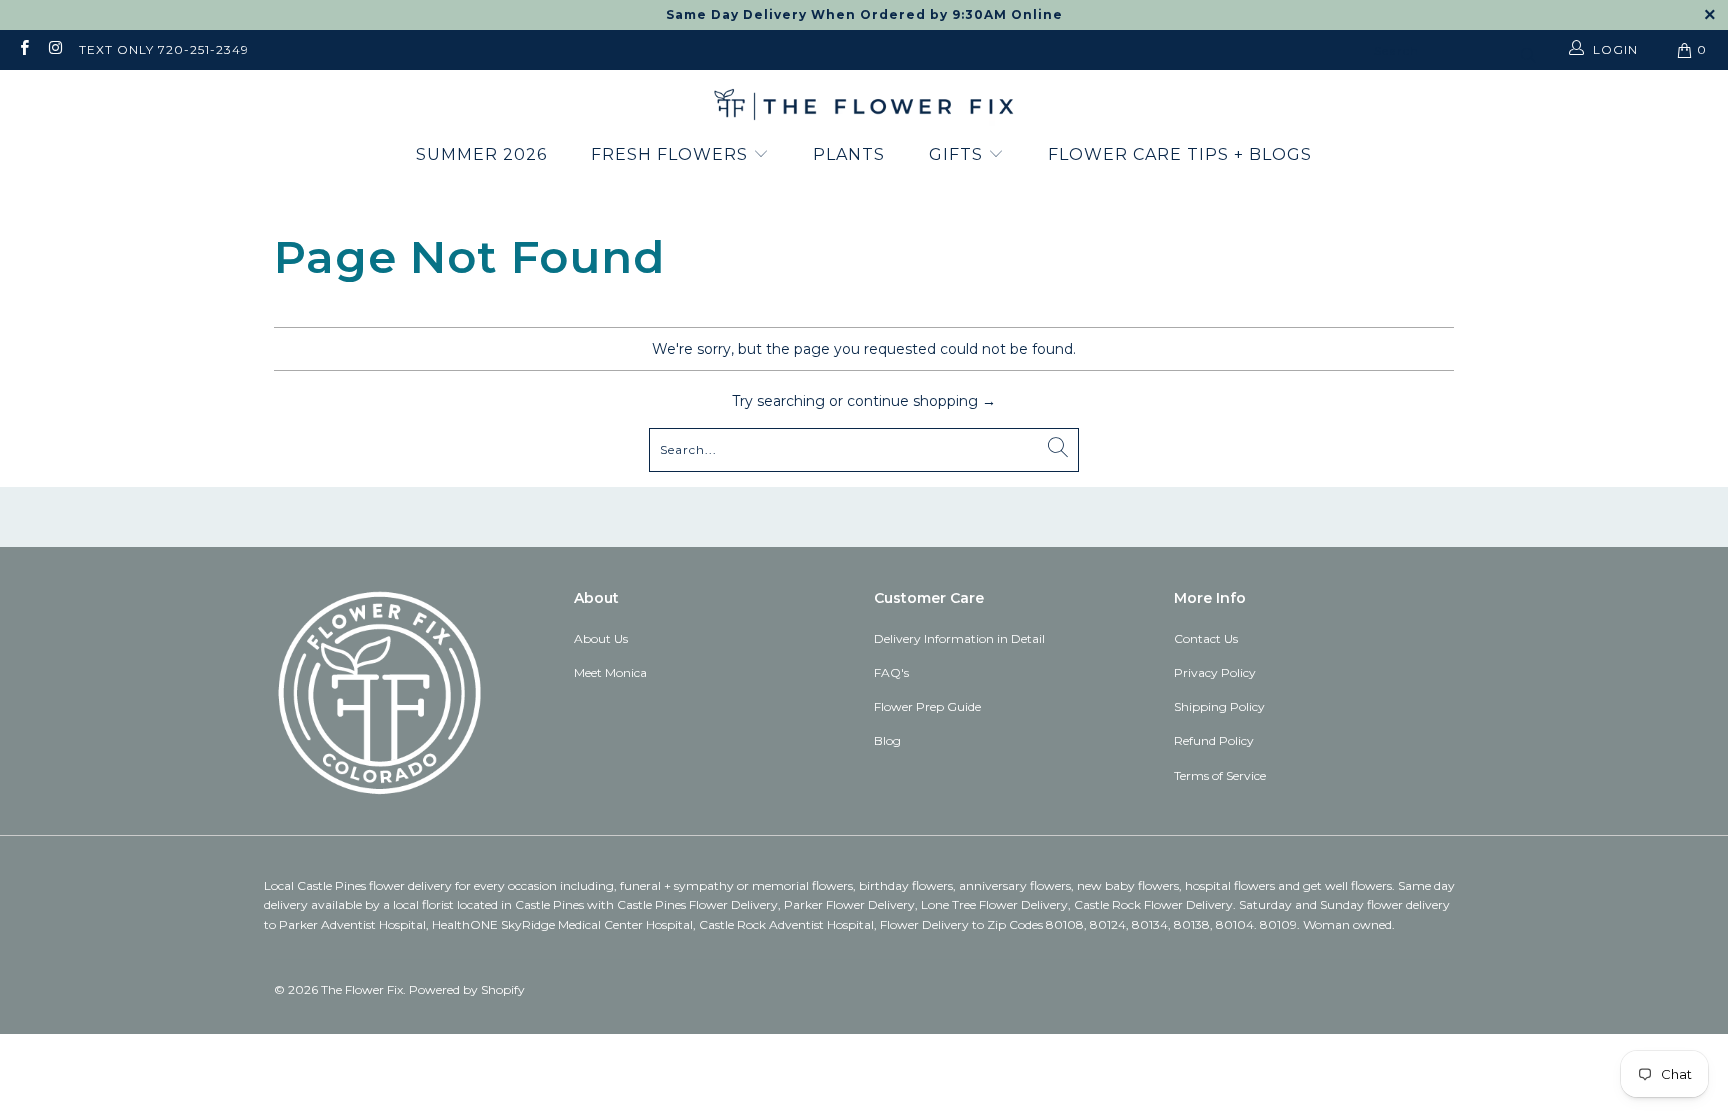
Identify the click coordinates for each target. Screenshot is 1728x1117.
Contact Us (1206, 638)
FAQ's (891, 672)
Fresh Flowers (672, 154)
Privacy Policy (1215, 672)
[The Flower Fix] (864, 106)
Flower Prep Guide (927, 706)
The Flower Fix (362, 989)
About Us (601, 638)
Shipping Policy (1219, 706)
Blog (887, 740)
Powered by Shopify (467, 989)
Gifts (958, 154)
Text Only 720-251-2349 (164, 49)
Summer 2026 (481, 154)
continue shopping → (921, 401)
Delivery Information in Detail (959, 638)
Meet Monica (610, 672)
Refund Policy (1214, 740)
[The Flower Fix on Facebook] (23, 49)
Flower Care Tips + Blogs (1180, 154)
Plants (849, 154)
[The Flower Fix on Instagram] (54, 49)
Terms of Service (1220, 775)
